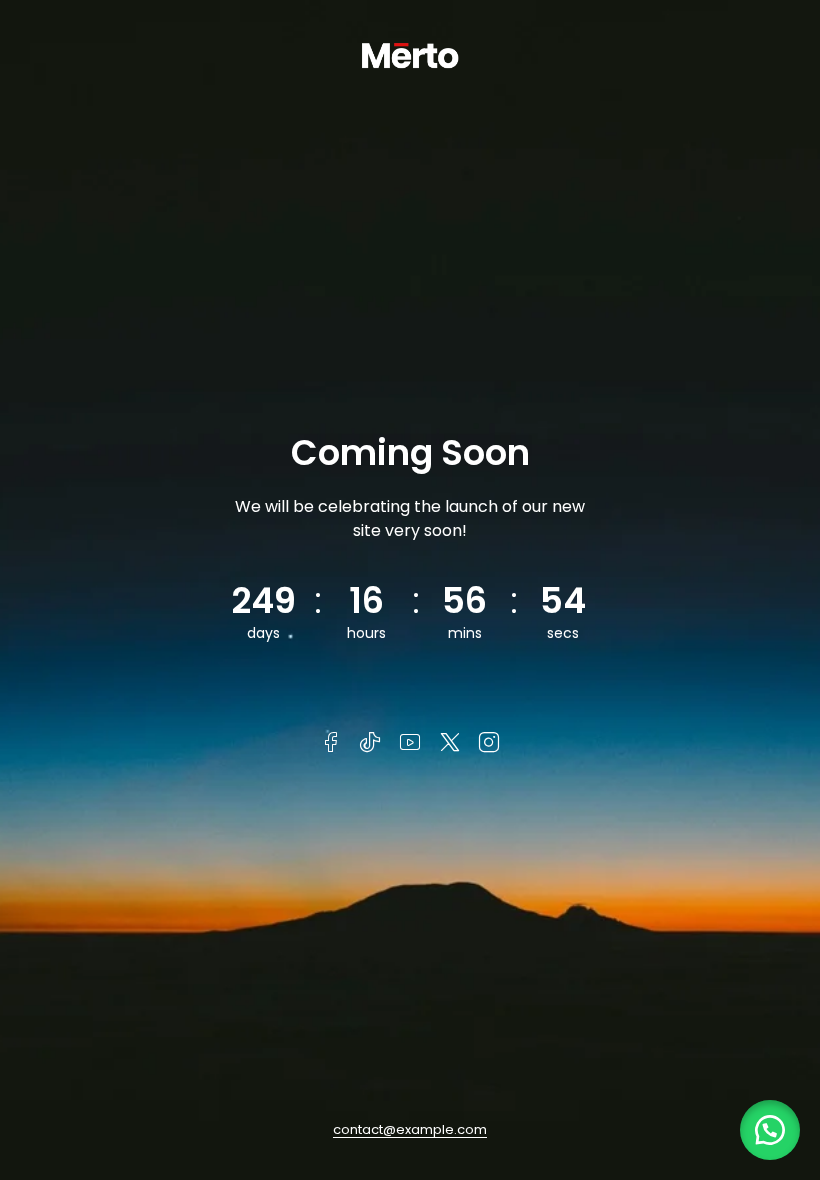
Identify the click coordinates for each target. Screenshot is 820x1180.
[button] (770, 1130)
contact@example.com (410, 1129)
